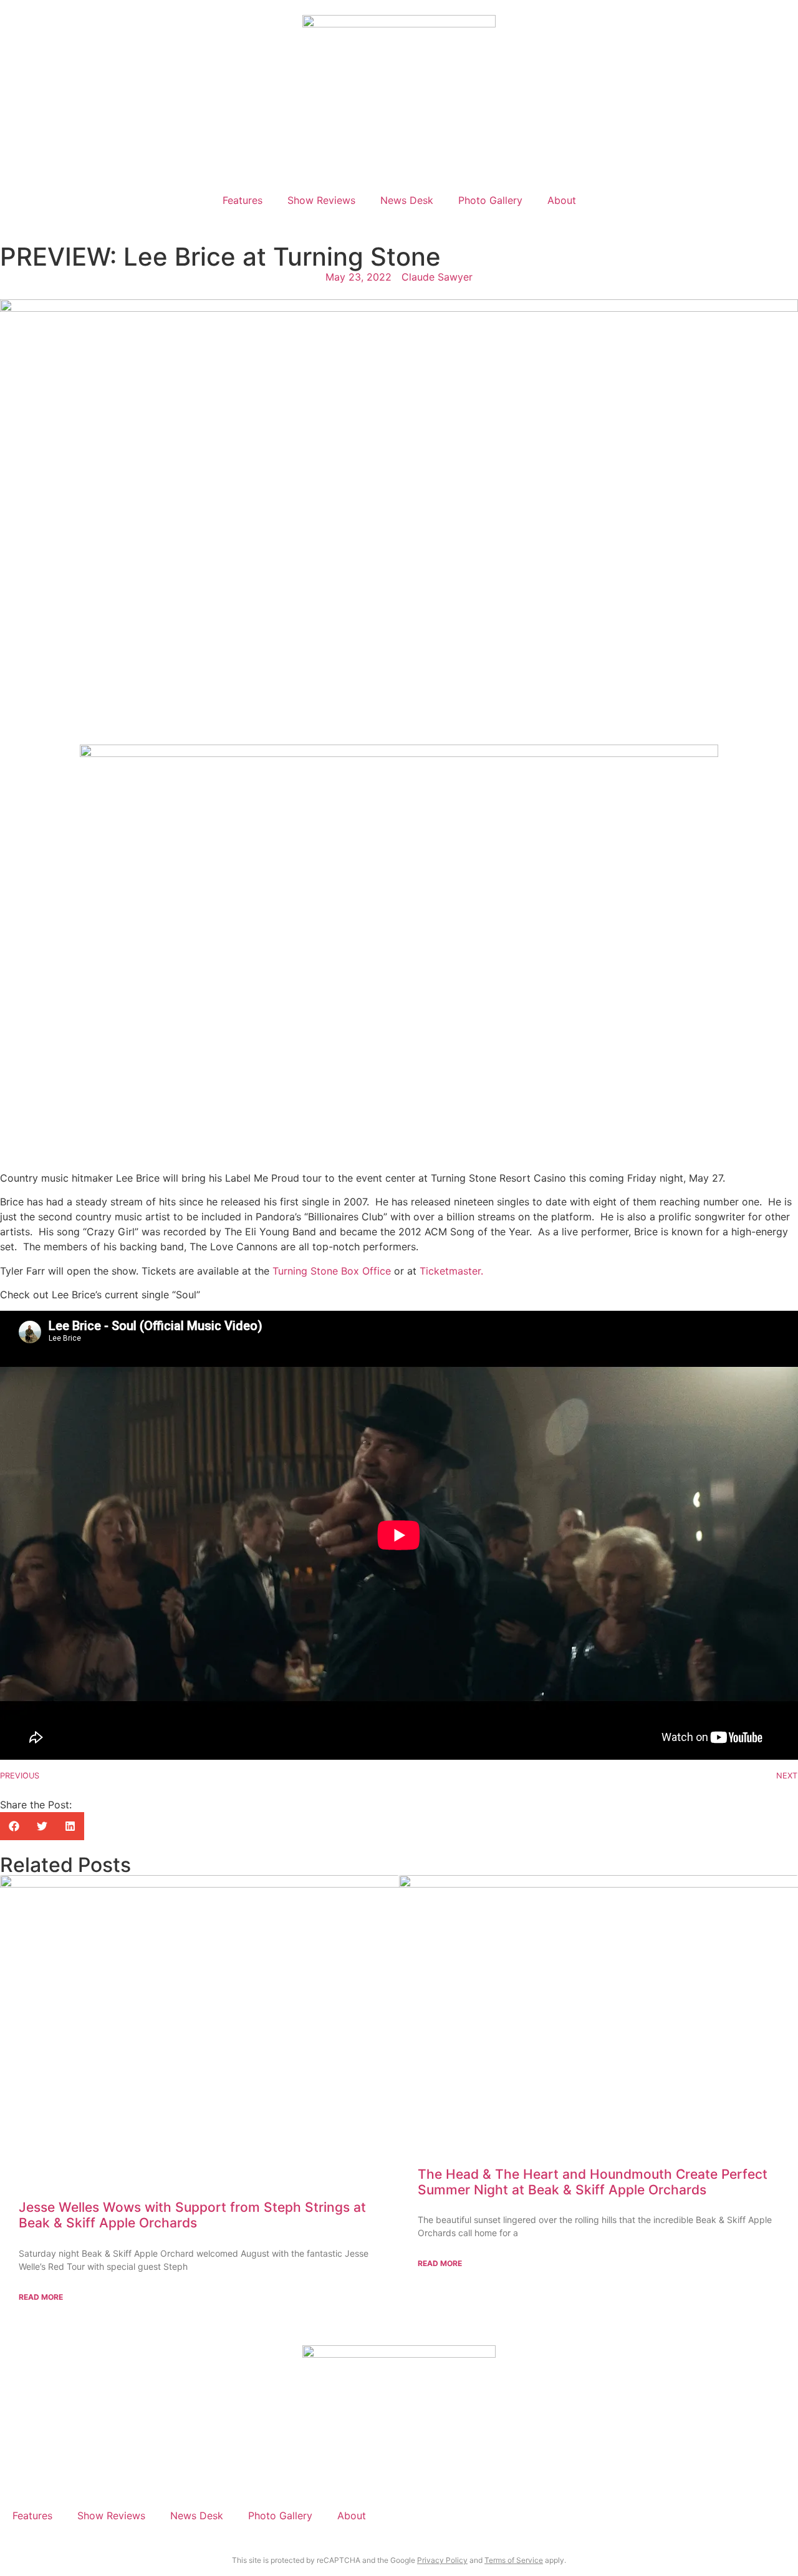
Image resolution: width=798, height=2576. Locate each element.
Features (243, 200)
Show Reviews (321, 200)
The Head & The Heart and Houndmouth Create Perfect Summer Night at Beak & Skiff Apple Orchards (593, 2182)
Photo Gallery (490, 200)
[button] (14, 1826)
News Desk (407, 200)
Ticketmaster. (451, 1271)
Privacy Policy (442, 2560)
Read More (41, 2297)
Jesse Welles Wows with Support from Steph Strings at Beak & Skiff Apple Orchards (192, 2215)
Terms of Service (514, 2560)
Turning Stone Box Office (332, 1271)
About (562, 200)
